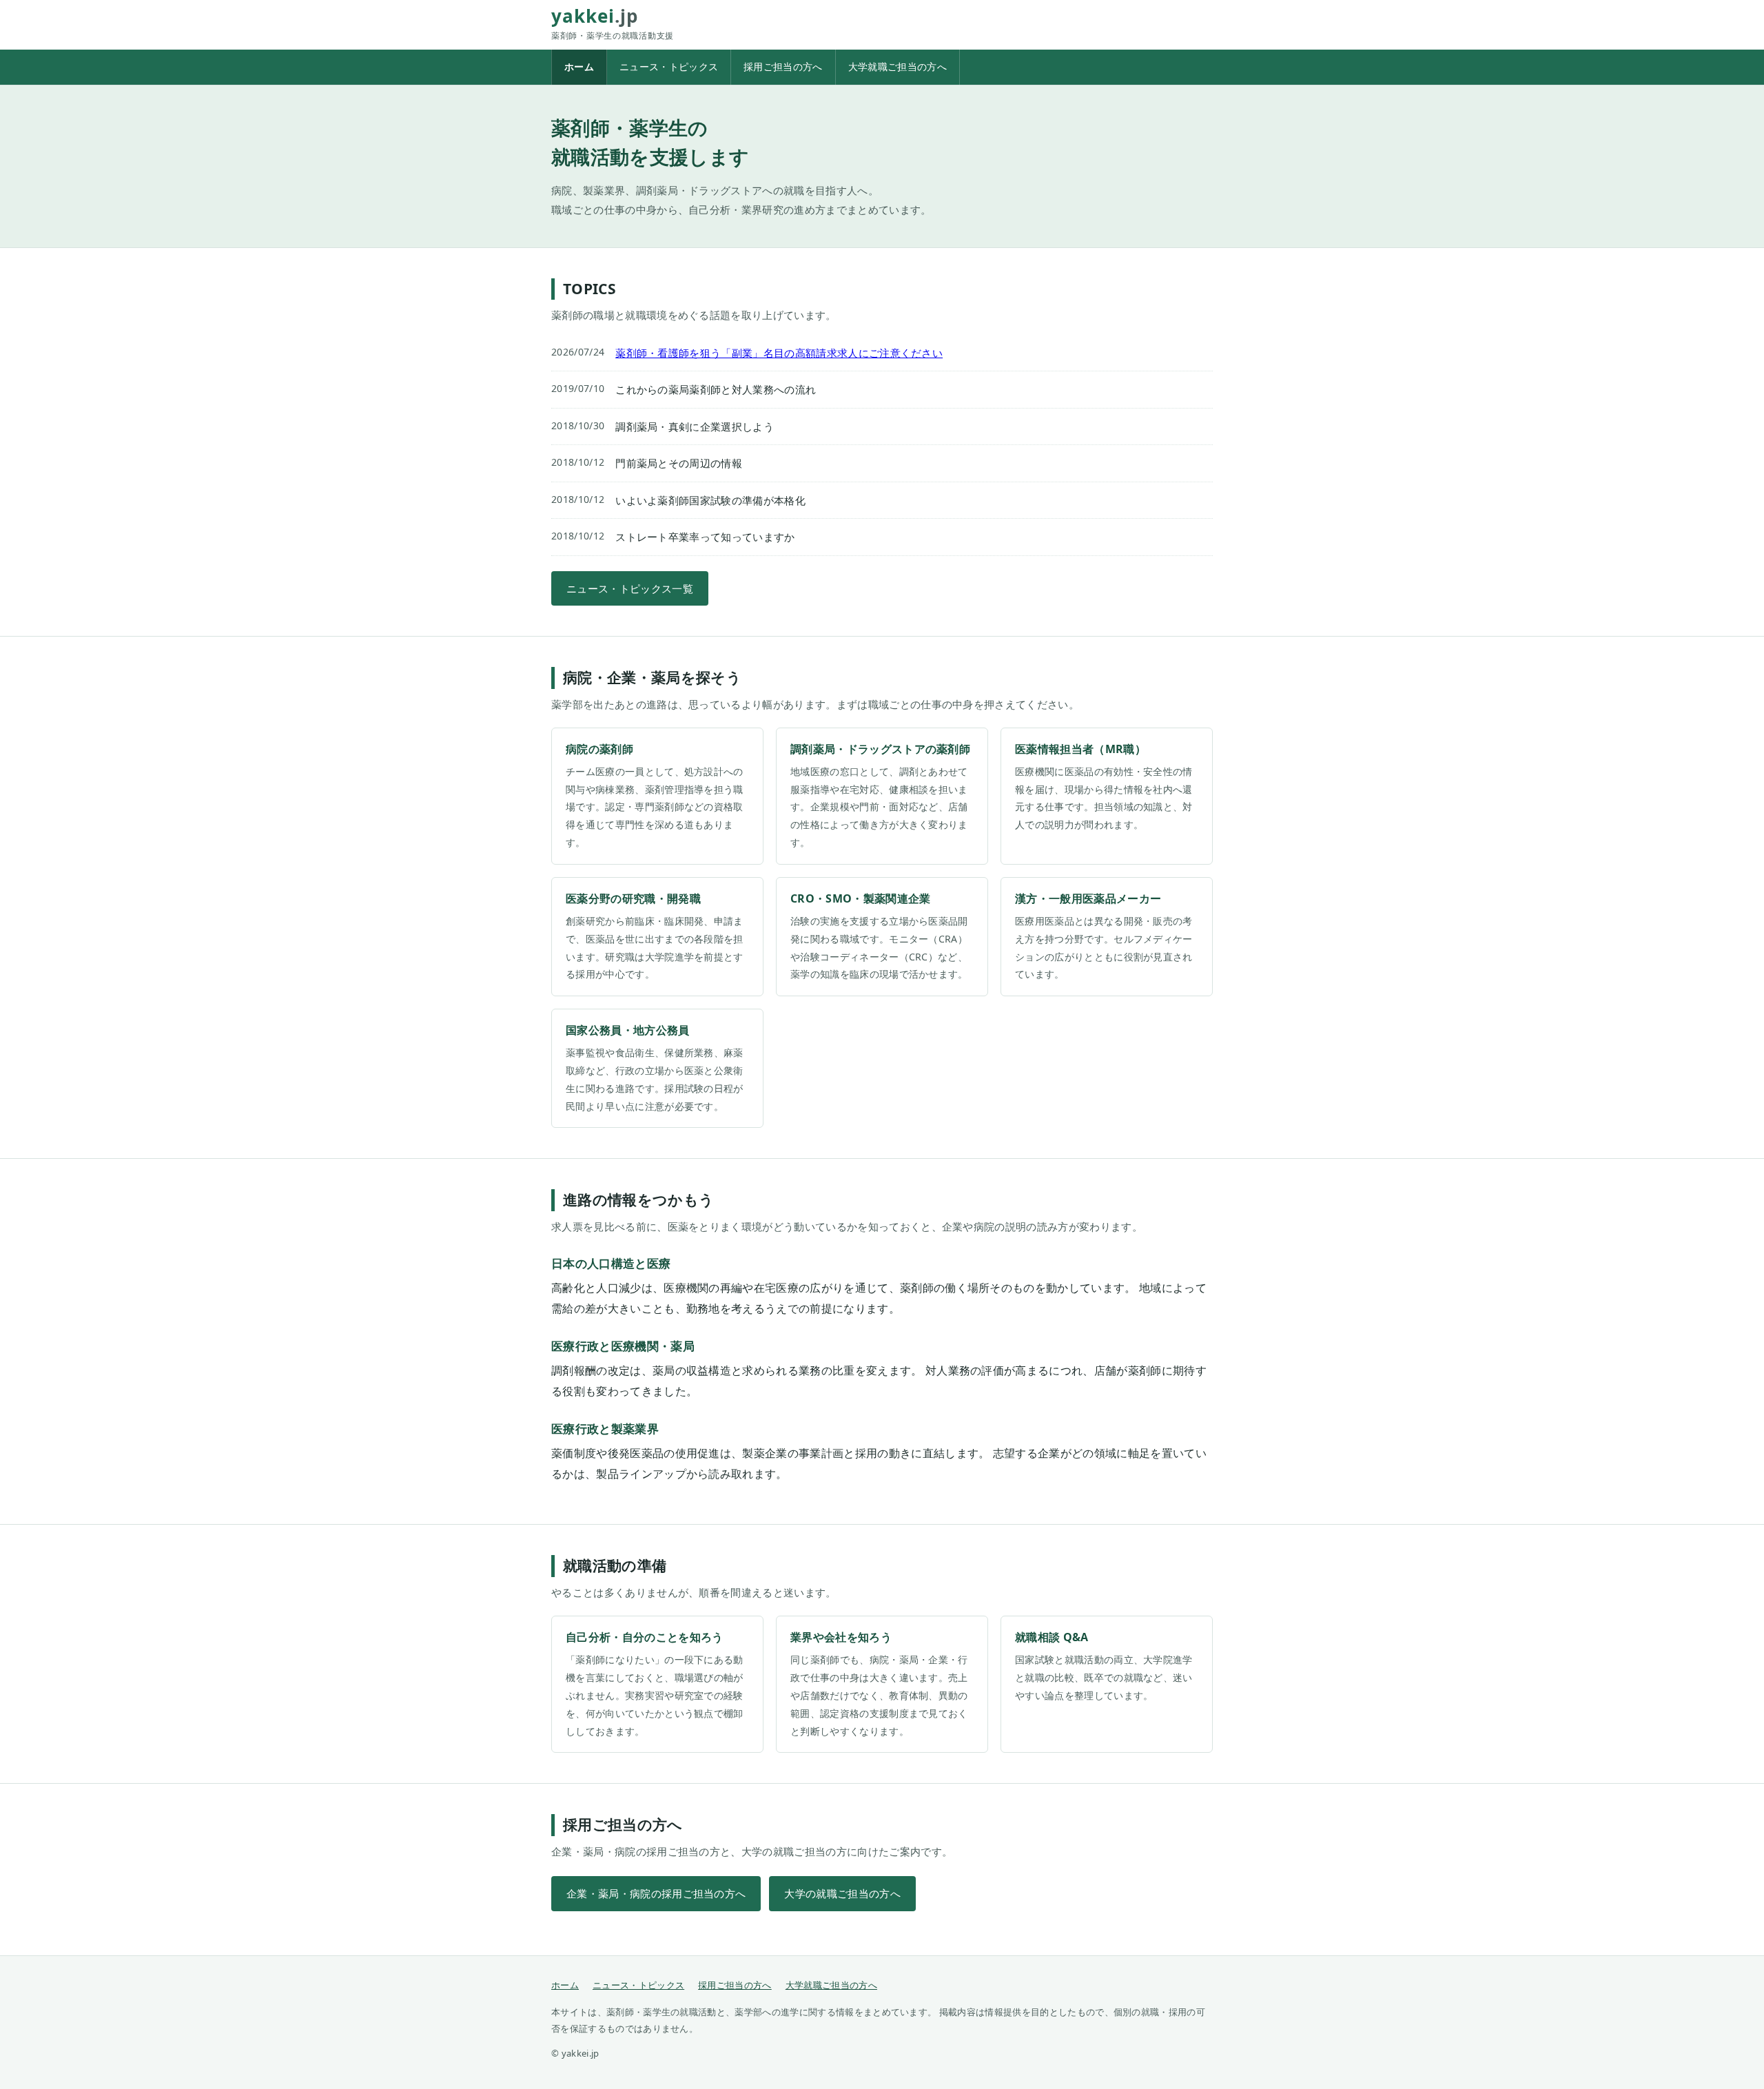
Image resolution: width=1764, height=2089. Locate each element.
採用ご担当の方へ (783, 66)
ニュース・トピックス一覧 (630, 588)
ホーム (579, 66)
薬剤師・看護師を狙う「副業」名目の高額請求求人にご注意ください (779, 353)
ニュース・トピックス (669, 66)
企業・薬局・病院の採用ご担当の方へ (656, 1893)
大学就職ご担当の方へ (898, 66)
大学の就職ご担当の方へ (842, 1893)
